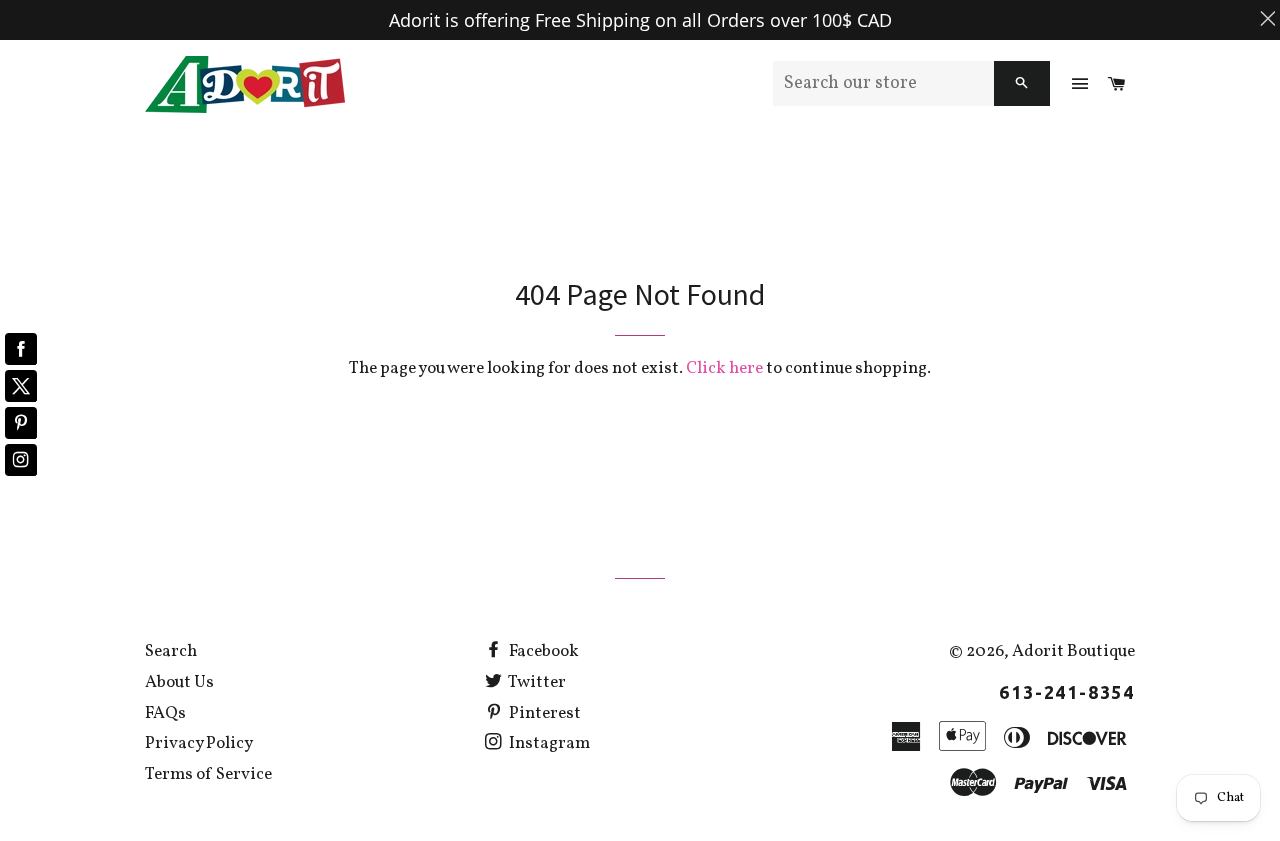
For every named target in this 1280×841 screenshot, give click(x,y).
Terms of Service (208, 774)
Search (171, 651)
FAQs (165, 713)
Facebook (542, 651)
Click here (724, 368)
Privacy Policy (199, 743)
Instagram (548, 743)
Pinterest (543, 713)
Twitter (536, 682)
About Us (179, 682)
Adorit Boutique (1073, 651)
